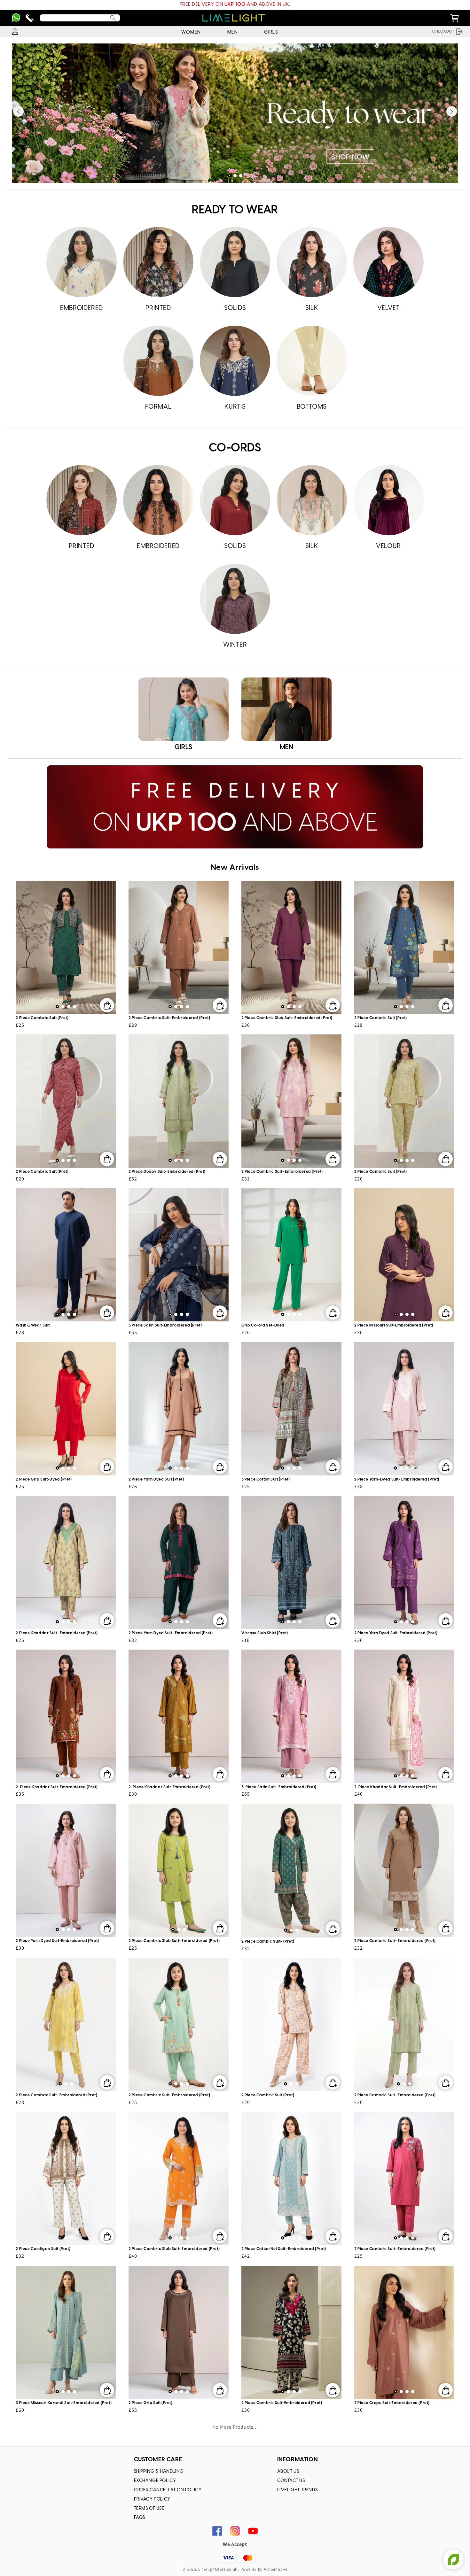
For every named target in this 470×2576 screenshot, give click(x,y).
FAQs (140, 2518)
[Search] (113, 18)
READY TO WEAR (235, 210)
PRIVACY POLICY (152, 2499)
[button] (229, 176)
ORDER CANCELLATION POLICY (168, 2490)
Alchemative (276, 2569)
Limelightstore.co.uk (218, 2569)
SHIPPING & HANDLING (159, 2472)
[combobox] (80, 18)
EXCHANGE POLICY (155, 2481)
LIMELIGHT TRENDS (298, 2490)
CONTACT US (291, 2481)
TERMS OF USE (149, 2509)
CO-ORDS (235, 448)
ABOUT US (288, 2472)
